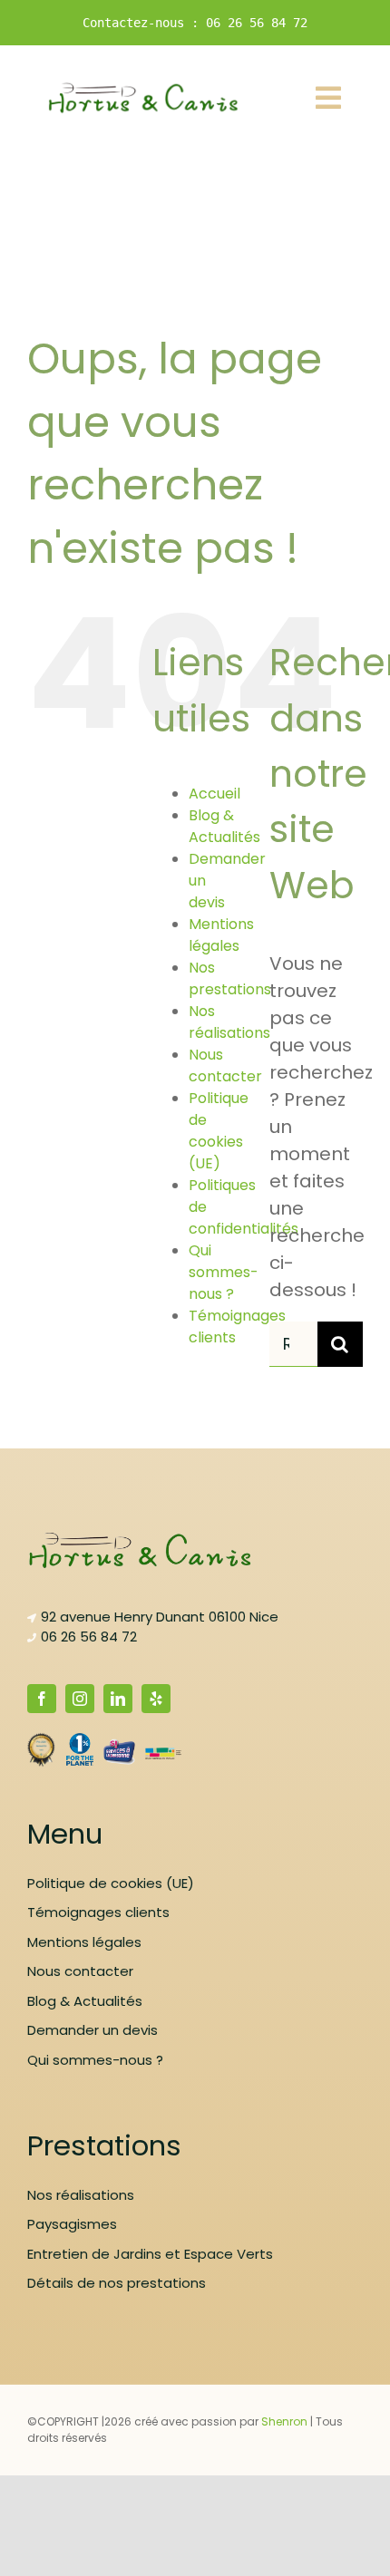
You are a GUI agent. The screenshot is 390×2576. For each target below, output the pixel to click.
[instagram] (80, 1699)
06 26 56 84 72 (89, 1637)
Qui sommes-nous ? (224, 1272)
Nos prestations (230, 978)
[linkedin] (118, 1699)
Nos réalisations (229, 1022)
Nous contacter (225, 1065)
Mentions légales (221, 935)
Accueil (214, 794)
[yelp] (156, 1699)
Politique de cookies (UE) (219, 1131)
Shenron (284, 2421)
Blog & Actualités (224, 826)
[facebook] (42, 1699)
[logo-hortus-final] (144, 90)
